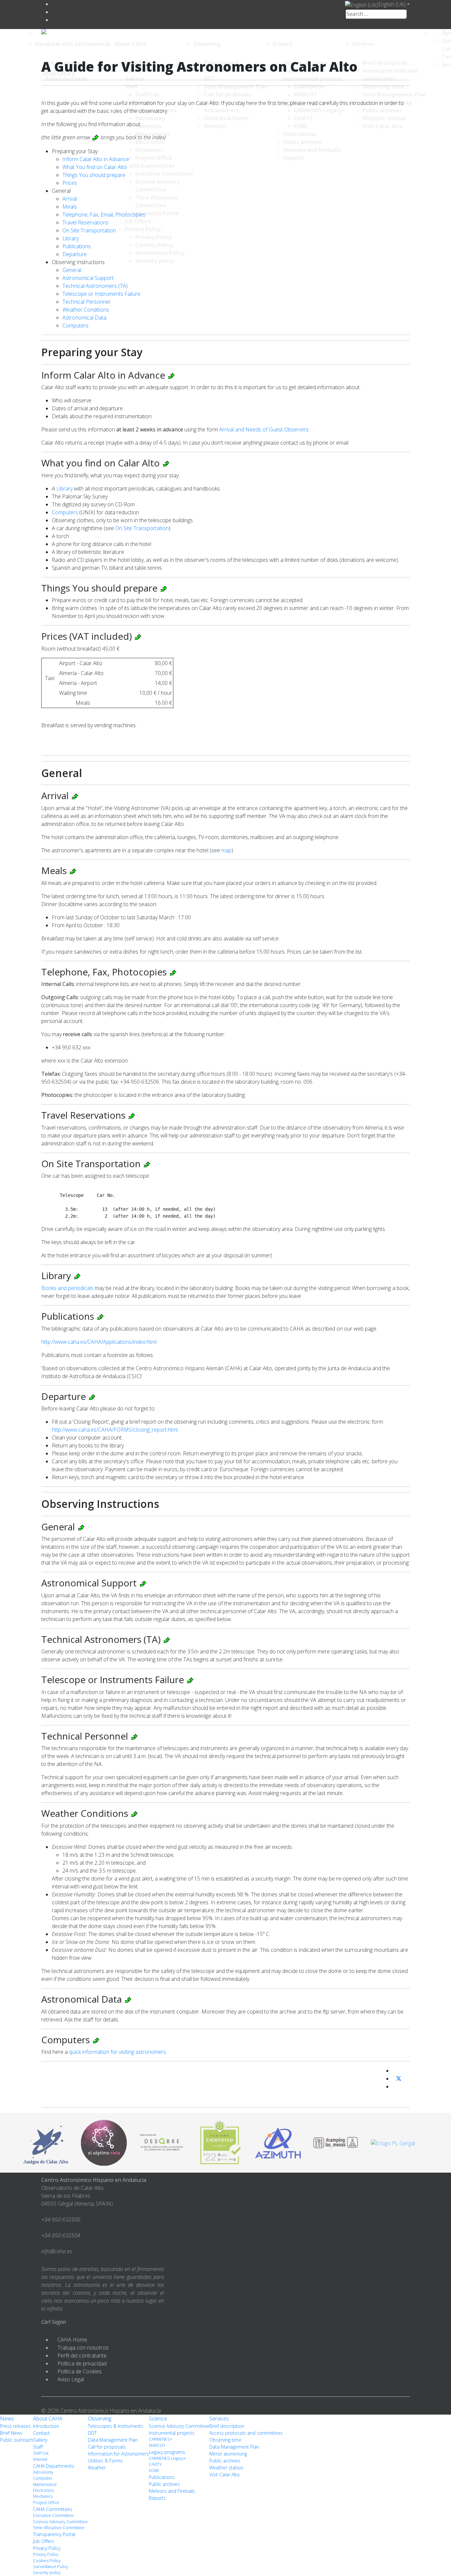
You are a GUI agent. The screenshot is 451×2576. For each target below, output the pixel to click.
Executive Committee (53, 2515)
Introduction (46, 2426)
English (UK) (392, 4)
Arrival (70, 199)
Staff (38, 2447)
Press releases (15, 2426)
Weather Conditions (86, 310)
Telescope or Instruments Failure (101, 294)
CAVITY (155, 2464)
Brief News (11, 2433)
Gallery (40, 2440)
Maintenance (45, 2484)
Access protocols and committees (246, 2433)
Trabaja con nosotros (83, 2348)
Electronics (43, 2490)
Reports (157, 2498)
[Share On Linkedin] (395, 2086)
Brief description (227, 2426)
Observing (207, 44)
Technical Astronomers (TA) (95, 286)
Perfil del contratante (82, 2356)
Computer (43, 2478)
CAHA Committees (53, 2509)
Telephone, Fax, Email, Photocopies (104, 215)
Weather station (226, 2468)
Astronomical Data (84, 318)
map (226, 850)
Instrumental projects (172, 2433)
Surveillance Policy (51, 2567)
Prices (70, 183)
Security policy (47, 2573)
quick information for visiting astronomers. (118, 2052)
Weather (97, 2468)
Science (283, 44)
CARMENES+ (161, 2439)
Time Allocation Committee (59, 2528)
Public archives (164, 2484)
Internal (40, 2459)
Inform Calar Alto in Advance (96, 159)
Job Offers (44, 2541)
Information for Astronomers (118, 2454)
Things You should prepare (94, 175)
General (72, 270)
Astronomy (43, 2472)
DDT (92, 2433)
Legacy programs (167, 2452)
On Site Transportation (89, 230)
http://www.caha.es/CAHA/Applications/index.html (99, 1342)
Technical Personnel (86, 302)
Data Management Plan (113, 2440)
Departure (75, 254)
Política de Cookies (80, 2371)
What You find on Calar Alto (95, 167)
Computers (75, 325)
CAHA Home (72, 2340)
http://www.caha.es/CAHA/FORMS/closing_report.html (115, 1430)
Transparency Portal (54, 2534)
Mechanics (43, 2496)
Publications (77, 246)
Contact (41, 2433)
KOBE (154, 2471)
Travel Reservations (86, 222)
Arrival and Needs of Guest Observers (264, 429)
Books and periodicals (67, 1288)
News (42, 44)
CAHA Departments (54, 2466)
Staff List (41, 2453)
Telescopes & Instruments (116, 2426)
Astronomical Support (88, 278)
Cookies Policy (47, 2561)
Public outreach (17, 2440)
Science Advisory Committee (60, 2522)
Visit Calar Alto (225, 2474)
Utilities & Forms (105, 2461)
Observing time (225, 2440)
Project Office (46, 2503)
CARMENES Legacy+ (167, 2458)
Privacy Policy (47, 2548)
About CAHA (130, 44)
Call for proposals (107, 2447)
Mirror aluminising (228, 2454)
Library (70, 238)
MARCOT (157, 2445)
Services (363, 44)
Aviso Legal (71, 2379)
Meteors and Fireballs (172, 2491)
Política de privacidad (82, 2363)
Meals (70, 207)
